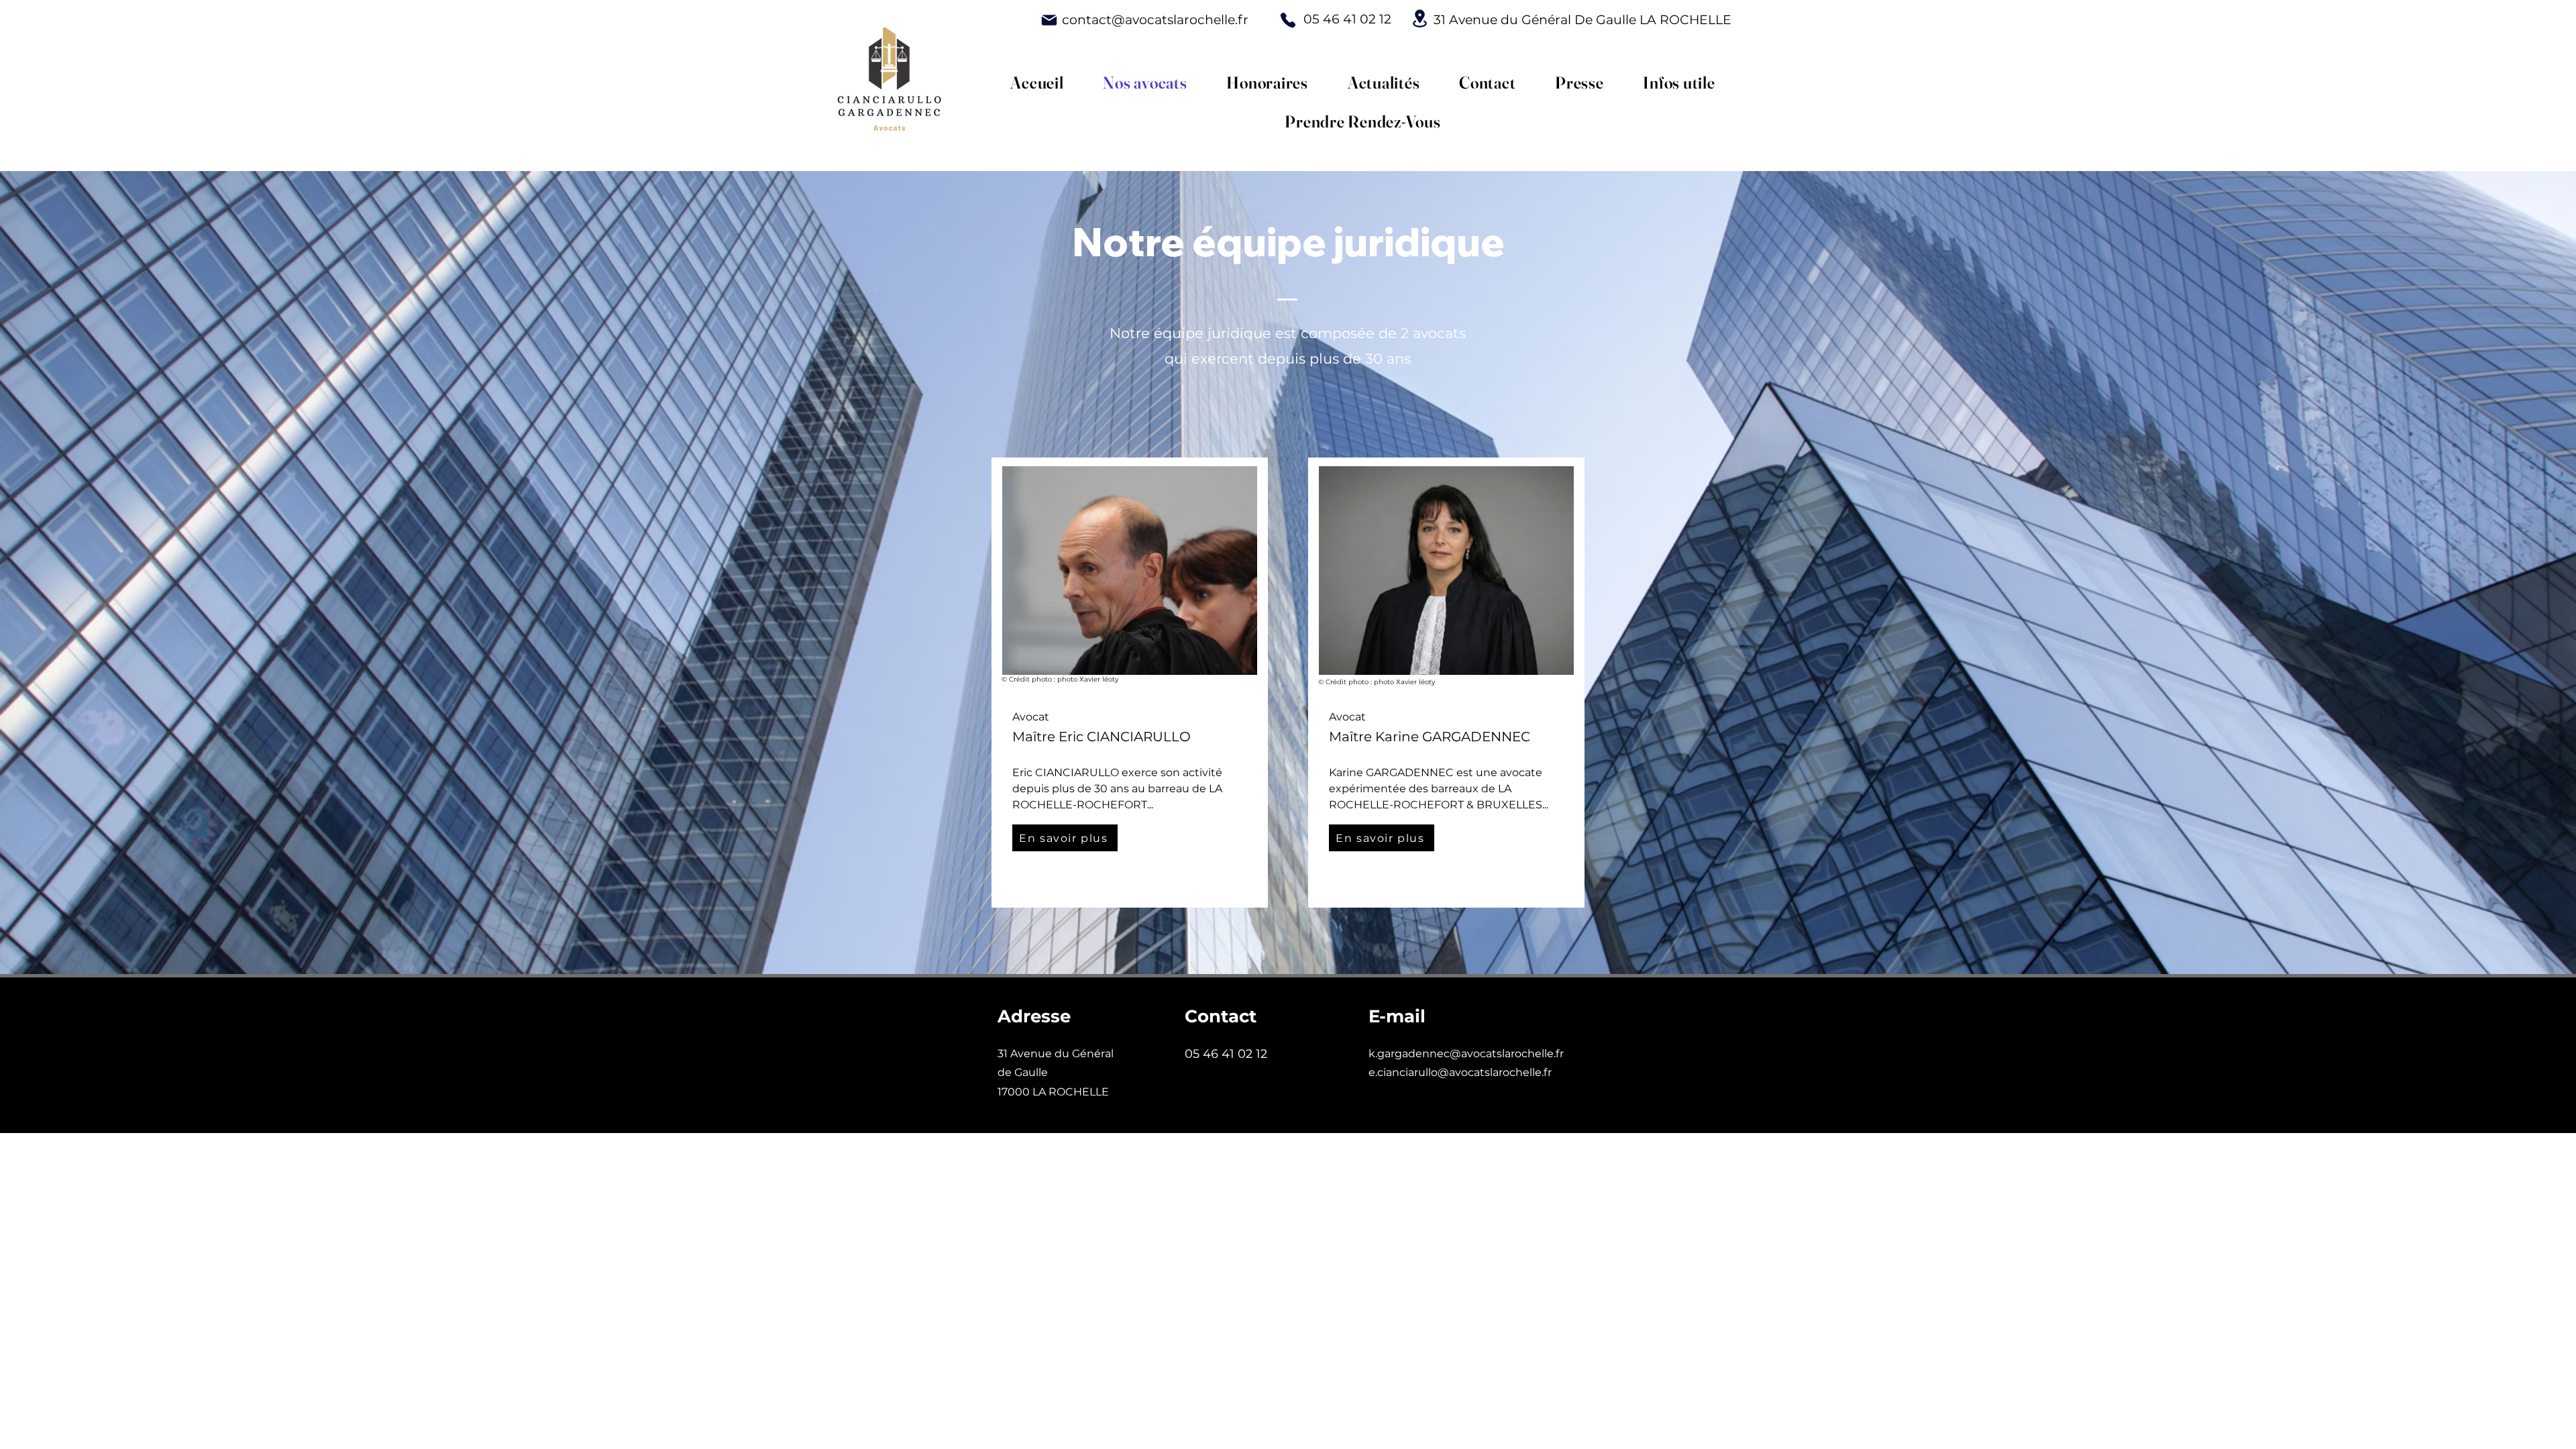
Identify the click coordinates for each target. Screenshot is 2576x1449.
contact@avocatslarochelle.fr (1155, 20)
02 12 (1285, 1054)
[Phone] (1288, 20)
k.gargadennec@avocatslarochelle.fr (1466, 1054)
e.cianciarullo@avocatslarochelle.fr (1460, 1072)
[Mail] (1049, 20)
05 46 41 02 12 (1347, 19)
